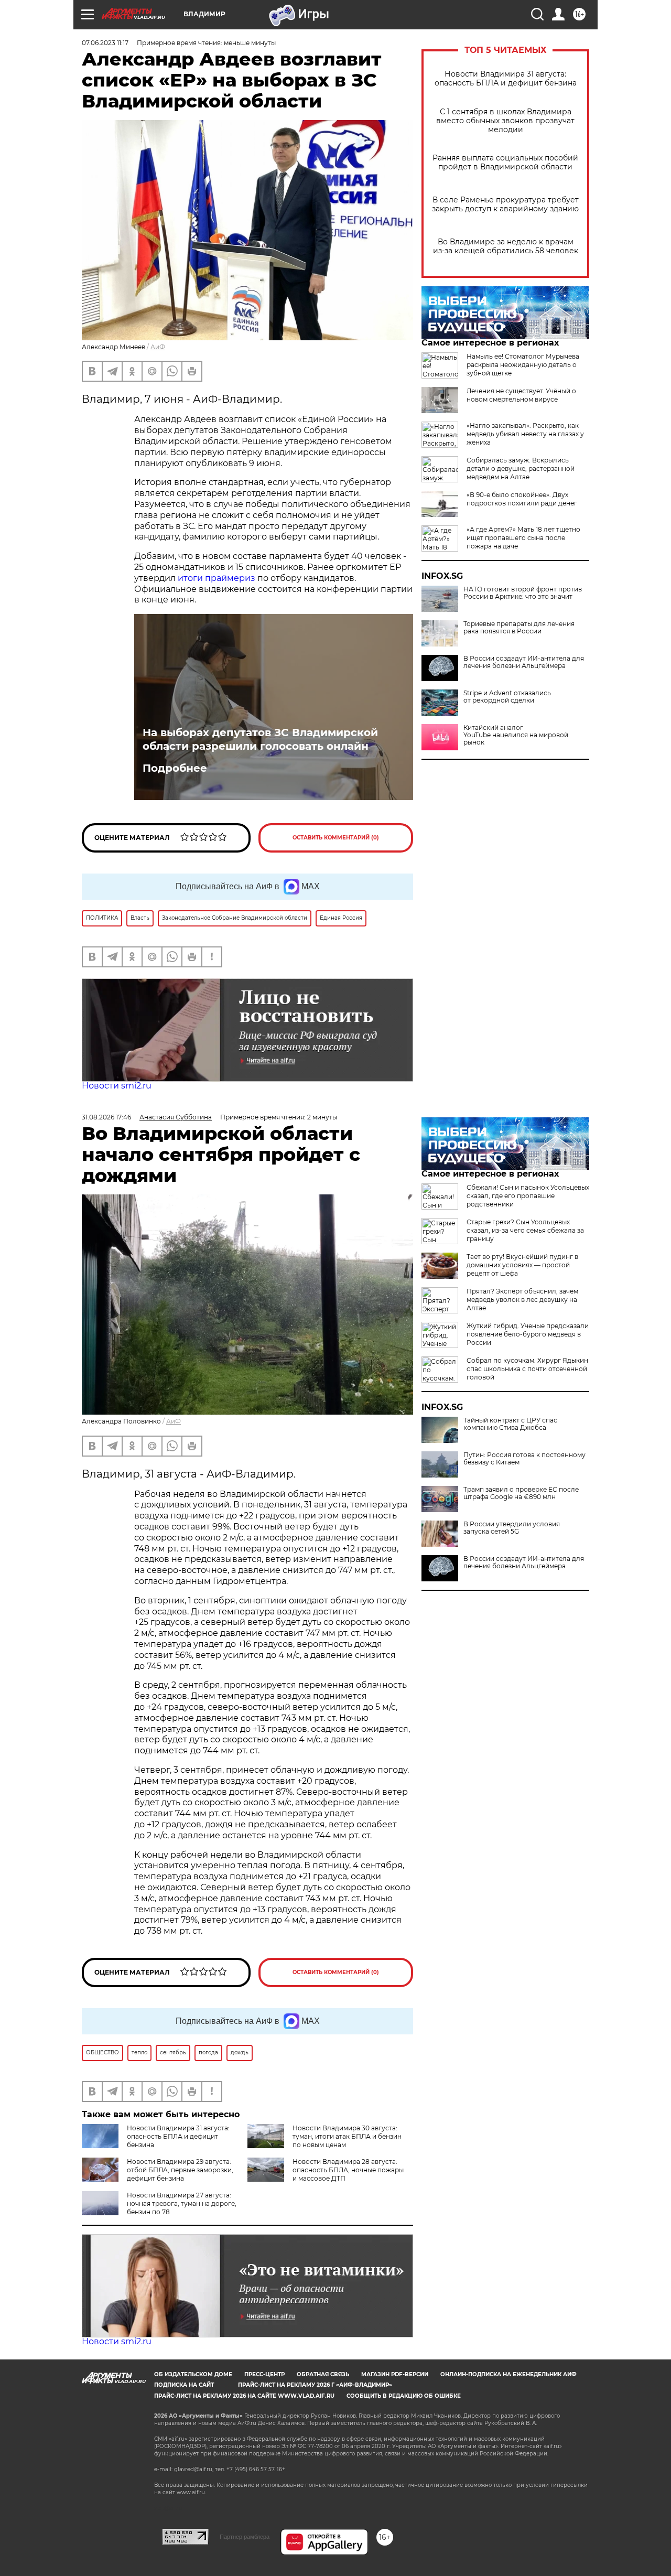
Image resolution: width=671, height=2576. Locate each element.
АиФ (158, 347)
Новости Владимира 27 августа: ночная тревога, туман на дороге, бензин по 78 (182, 2203)
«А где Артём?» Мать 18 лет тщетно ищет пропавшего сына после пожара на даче (523, 538)
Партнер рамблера (245, 2537)
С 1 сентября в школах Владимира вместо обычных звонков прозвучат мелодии (505, 121)
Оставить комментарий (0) (336, 838)
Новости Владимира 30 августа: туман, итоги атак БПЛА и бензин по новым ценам (347, 2136)
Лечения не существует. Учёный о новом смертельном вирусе (521, 395)
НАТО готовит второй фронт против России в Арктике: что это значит (523, 593)
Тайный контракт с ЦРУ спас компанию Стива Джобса (510, 1424)
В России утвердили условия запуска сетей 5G (512, 1528)
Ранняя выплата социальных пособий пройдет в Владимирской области (505, 163)
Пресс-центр (264, 2374)
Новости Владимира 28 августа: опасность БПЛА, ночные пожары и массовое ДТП (348, 2170)
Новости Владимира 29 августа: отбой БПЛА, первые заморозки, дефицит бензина (180, 2170)
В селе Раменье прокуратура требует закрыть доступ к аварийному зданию (505, 204)
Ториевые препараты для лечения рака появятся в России (519, 628)
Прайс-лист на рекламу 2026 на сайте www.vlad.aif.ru (244, 2396)
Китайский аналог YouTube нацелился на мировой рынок (516, 735)
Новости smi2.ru (117, 1086)
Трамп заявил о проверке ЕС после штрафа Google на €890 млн (521, 1493)
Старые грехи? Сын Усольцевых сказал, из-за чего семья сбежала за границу (525, 1230)
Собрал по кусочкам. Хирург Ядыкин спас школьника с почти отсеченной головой (527, 1369)
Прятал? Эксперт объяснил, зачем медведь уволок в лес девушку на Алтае (522, 1300)
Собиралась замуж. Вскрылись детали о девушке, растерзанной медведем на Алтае (521, 468)
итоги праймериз (217, 578)
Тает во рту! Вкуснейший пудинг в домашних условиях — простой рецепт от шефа (522, 1265)
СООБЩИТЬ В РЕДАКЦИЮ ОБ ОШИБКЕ (404, 2396)
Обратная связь (323, 2374)
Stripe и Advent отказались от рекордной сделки (507, 697)
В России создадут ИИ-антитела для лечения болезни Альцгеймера (524, 662)
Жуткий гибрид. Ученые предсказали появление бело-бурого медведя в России (528, 1334)
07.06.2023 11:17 (105, 43)
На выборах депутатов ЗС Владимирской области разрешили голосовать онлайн (260, 739)
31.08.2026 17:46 (106, 1117)
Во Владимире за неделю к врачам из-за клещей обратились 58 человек (506, 246)
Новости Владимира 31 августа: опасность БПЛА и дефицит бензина (506, 79)
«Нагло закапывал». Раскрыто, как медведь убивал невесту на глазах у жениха (525, 434)
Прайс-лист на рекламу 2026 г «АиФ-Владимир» (315, 2385)
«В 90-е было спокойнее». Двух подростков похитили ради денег (522, 499)
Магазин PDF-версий (395, 2374)
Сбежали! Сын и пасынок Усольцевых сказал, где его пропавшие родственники (528, 1196)
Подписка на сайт (184, 2385)
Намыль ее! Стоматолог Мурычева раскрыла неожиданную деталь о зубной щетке (523, 365)
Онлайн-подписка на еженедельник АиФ (508, 2374)
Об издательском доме (193, 2374)
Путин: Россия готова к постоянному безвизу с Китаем (524, 1459)
